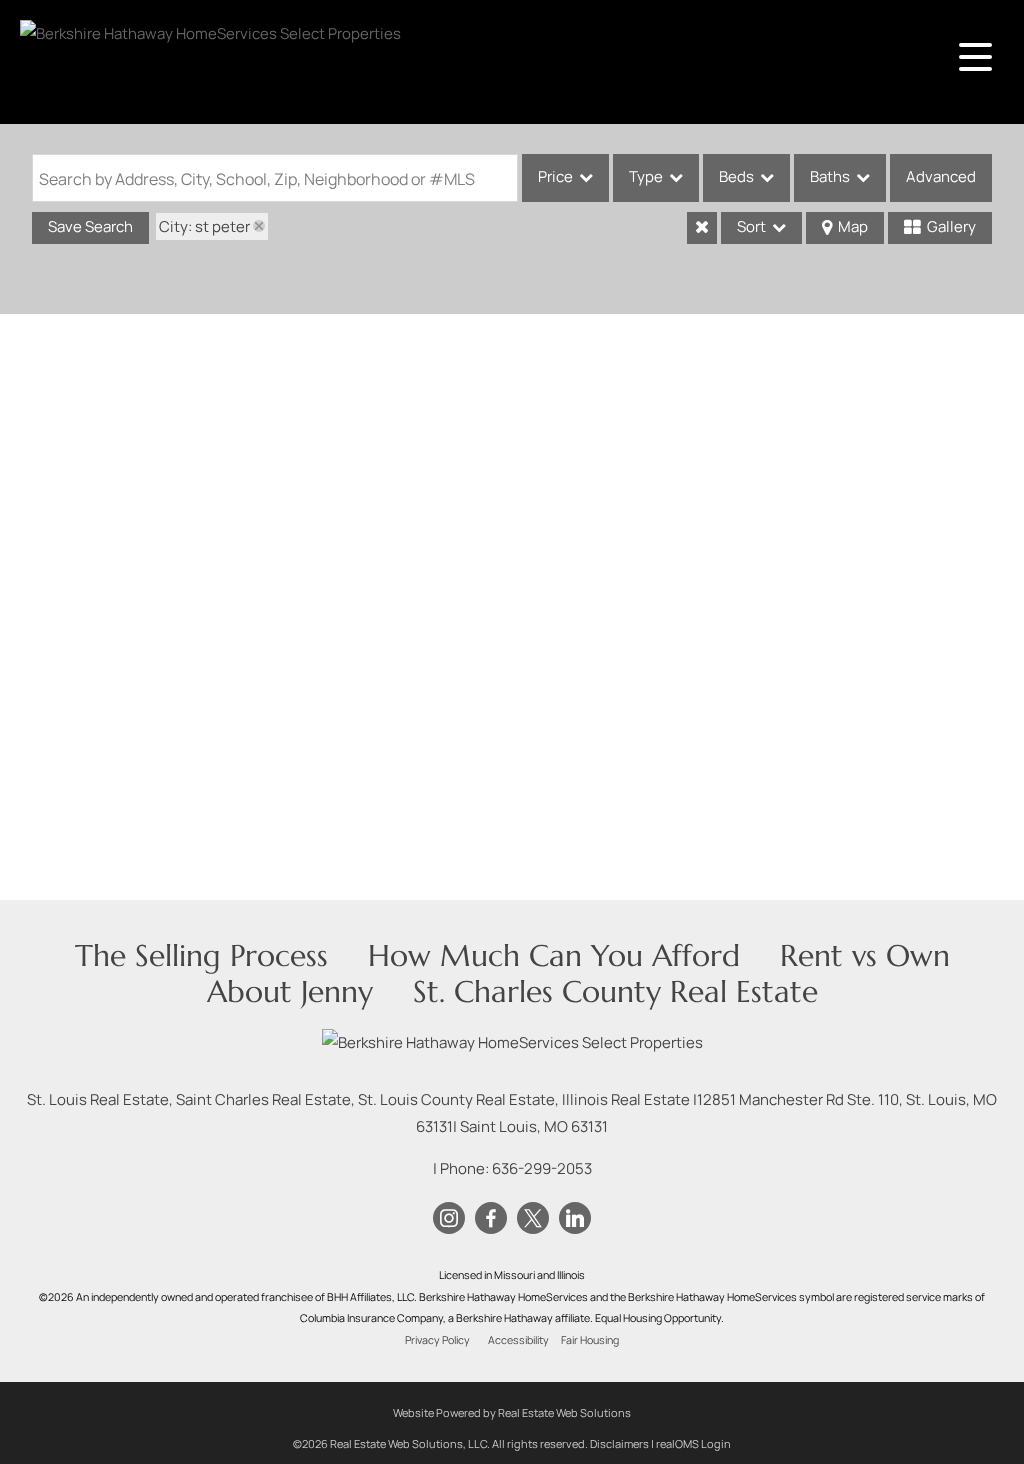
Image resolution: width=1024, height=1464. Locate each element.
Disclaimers (619, 1443)
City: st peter (204, 226)
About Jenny (290, 991)
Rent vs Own (865, 955)
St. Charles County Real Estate (615, 991)
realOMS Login (693, 1443)
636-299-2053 (542, 1168)
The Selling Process (201, 955)
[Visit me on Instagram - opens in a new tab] (449, 1219)
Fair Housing (590, 1340)
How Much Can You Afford (554, 955)
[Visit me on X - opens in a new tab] (533, 1219)
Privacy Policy (437, 1340)
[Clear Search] (702, 228)
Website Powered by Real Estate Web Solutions (512, 1412)
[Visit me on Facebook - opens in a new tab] (491, 1219)
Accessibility (518, 1340)
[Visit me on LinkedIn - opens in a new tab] (575, 1219)
